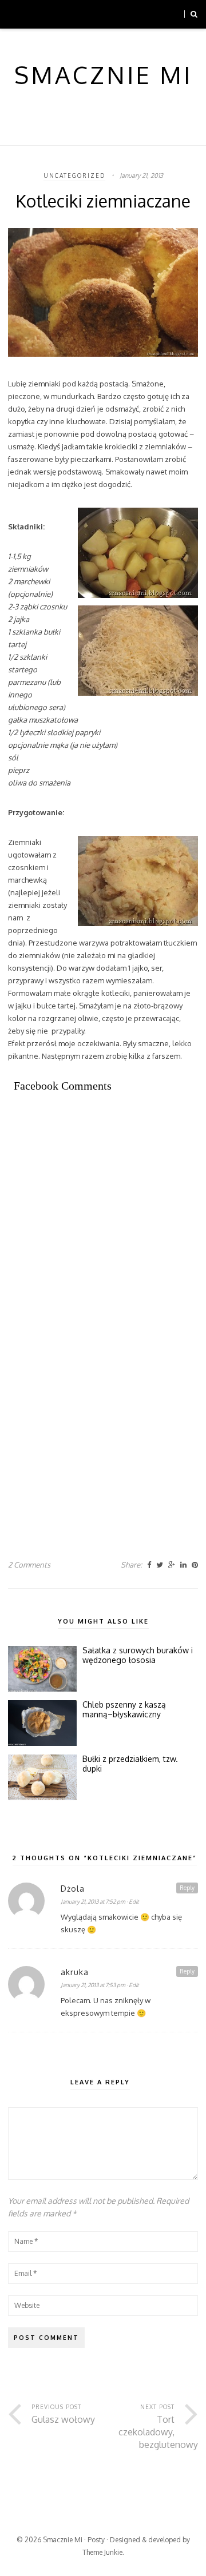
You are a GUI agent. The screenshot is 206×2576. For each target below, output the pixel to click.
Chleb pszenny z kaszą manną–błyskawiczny (124, 1710)
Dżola (73, 1889)
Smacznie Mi (63, 2540)
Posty (96, 2540)
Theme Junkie (102, 2552)
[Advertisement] (103, 1220)
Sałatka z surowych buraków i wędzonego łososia (138, 1655)
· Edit (132, 1901)
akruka (75, 1972)
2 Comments (29, 1565)
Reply (187, 1888)
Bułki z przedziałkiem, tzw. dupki (130, 1764)
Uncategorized (74, 176)
